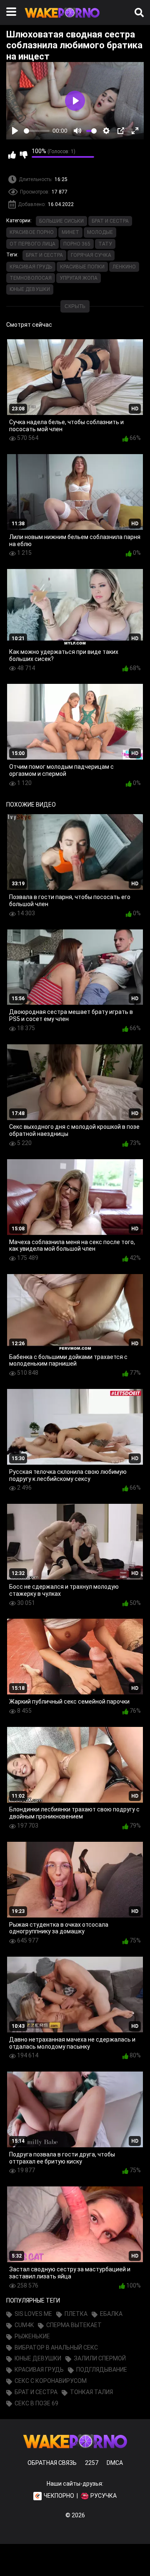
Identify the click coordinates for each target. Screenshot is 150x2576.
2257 (92, 2463)
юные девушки (30, 289)
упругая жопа (79, 278)
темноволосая (31, 278)
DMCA (115, 2463)
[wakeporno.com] (62, 20)
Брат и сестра (110, 221)
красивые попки (82, 267)
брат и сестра (44, 255)
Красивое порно (32, 232)
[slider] (37, 131)
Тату (105, 244)
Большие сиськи (61, 221)
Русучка (104, 2496)
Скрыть (75, 306)
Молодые (100, 232)
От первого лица (32, 244)
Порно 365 (77, 244)
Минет (70, 232)
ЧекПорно (59, 2496)
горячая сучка (91, 255)
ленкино (124, 267)
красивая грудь (31, 267)
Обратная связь (52, 2463)
